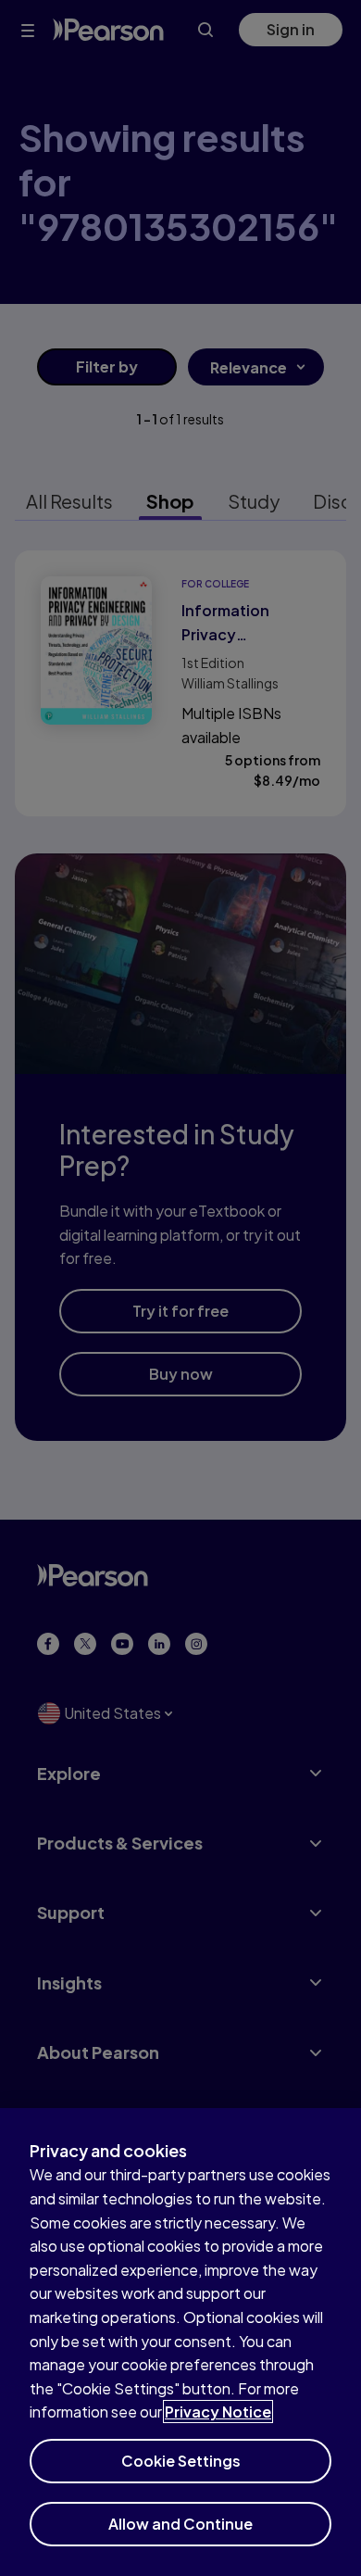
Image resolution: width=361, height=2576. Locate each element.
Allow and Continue (180, 2524)
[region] (180, 2342)
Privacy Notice (218, 2412)
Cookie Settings (181, 2461)
